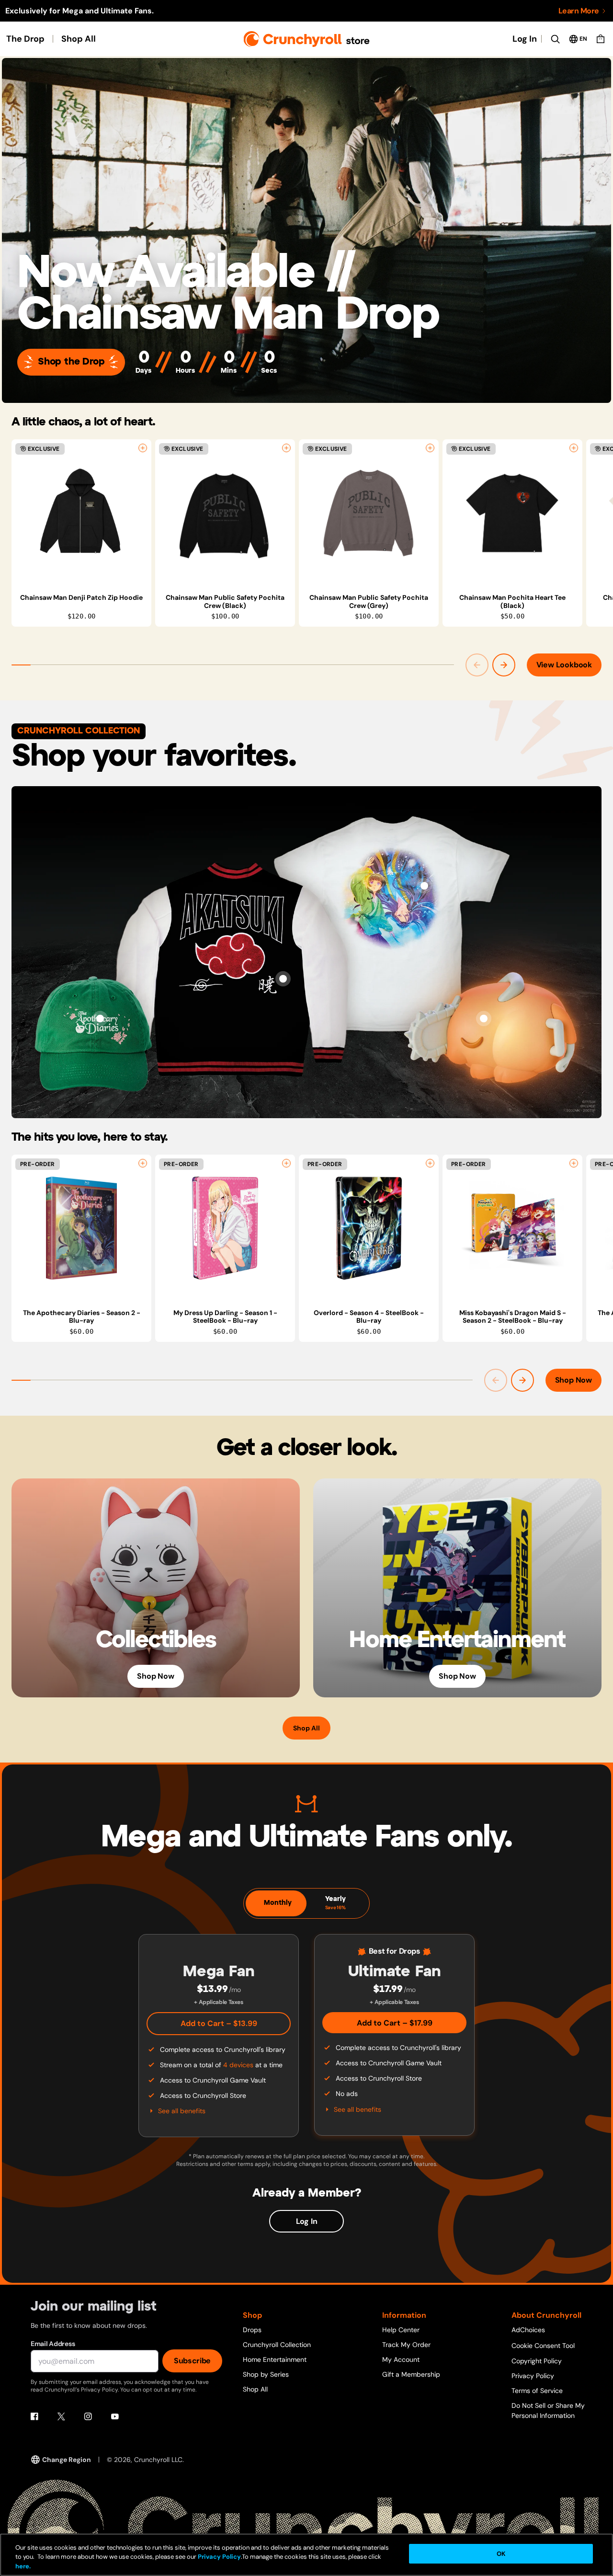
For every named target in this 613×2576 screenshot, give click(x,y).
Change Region (67, 2460)
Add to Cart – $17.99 (395, 2023)
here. (23, 2566)
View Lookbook (564, 665)
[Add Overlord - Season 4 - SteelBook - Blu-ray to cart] (430, 1163)
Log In (525, 39)
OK (501, 2554)
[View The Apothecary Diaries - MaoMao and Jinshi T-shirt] (424, 886)
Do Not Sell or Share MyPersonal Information (548, 2410)
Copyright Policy (537, 2361)
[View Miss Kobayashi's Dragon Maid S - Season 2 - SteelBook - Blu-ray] (512, 1228)
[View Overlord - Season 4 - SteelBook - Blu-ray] (369, 1228)
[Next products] (504, 665)
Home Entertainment (275, 2359)
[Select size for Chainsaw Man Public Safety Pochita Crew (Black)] (286, 448)
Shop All (79, 39)
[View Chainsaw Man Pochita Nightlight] (484, 1019)
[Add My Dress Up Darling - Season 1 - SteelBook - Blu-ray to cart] (286, 1163)
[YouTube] (115, 2416)
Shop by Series (266, 2374)
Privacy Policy (533, 2376)
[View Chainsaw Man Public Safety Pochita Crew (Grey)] (369, 513)
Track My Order (406, 2345)
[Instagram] (88, 2416)
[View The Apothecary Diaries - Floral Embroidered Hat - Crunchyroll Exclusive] (100, 1019)
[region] (312, 533)
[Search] (555, 39)
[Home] (307, 39)
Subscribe (192, 2361)
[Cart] (601, 39)
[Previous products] (477, 665)
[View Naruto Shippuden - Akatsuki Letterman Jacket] (283, 979)
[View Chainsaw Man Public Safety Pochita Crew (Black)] (225, 513)
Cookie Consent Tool (543, 2346)
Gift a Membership (411, 2374)
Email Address (53, 2344)
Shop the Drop (71, 362)
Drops (252, 2330)
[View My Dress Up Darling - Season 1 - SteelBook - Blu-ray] (225, 1228)
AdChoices (528, 2330)
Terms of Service (537, 2391)
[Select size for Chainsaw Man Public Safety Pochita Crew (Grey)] (430, 448)
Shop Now (573, 1380)
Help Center (401, 2330)
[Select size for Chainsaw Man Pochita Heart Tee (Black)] (574, 448)
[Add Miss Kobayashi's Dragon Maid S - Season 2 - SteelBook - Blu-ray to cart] (574, 1163)
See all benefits (182, 2111)
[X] (61, 2416)
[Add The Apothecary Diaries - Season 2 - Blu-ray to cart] (143, 1163)
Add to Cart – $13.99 (219, 2023)
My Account (401, 2359)
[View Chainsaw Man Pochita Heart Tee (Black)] (512, 513)
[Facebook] (34, 2416)
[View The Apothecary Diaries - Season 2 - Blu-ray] (81, 1228)
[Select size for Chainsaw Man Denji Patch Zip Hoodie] (143, 448)
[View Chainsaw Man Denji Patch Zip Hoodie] (81, 513)
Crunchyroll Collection (277, 2345)
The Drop (25, 39)
